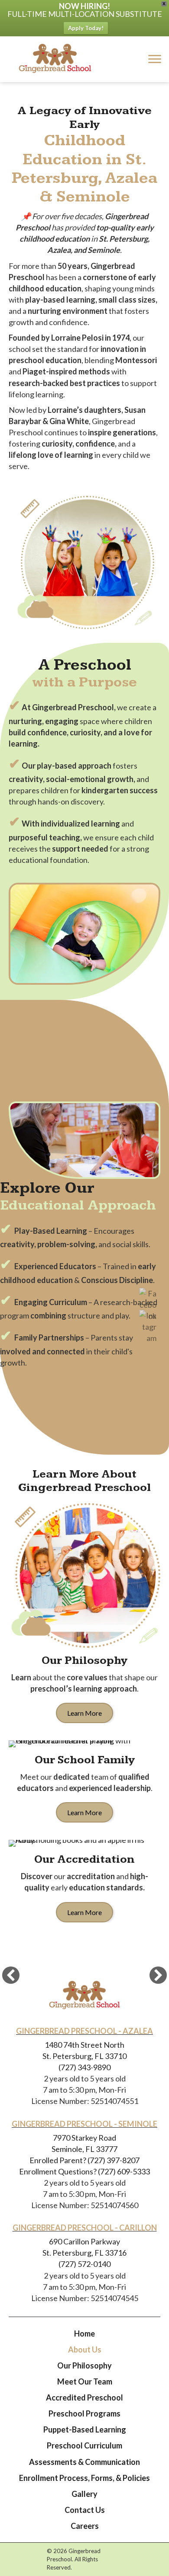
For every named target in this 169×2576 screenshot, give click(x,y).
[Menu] (155, 59)
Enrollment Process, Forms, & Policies (84, 2478)
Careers (85, 2526)
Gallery (84, 2494)
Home (84, 2333)
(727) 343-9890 (84, 2067)
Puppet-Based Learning (85, 2429)
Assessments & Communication (84, 2462)
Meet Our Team (85, 2381)
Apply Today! (86, 28)
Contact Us (85, 2510)
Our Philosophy (84, 2365)
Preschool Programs (84, 2413)
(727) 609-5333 (123, 2171)
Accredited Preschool (84, 2397)
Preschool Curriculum (84, 2445)
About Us (85, 2349)
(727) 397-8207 (113, 2160)
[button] (11, 1975)
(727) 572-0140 (84, 2264)
